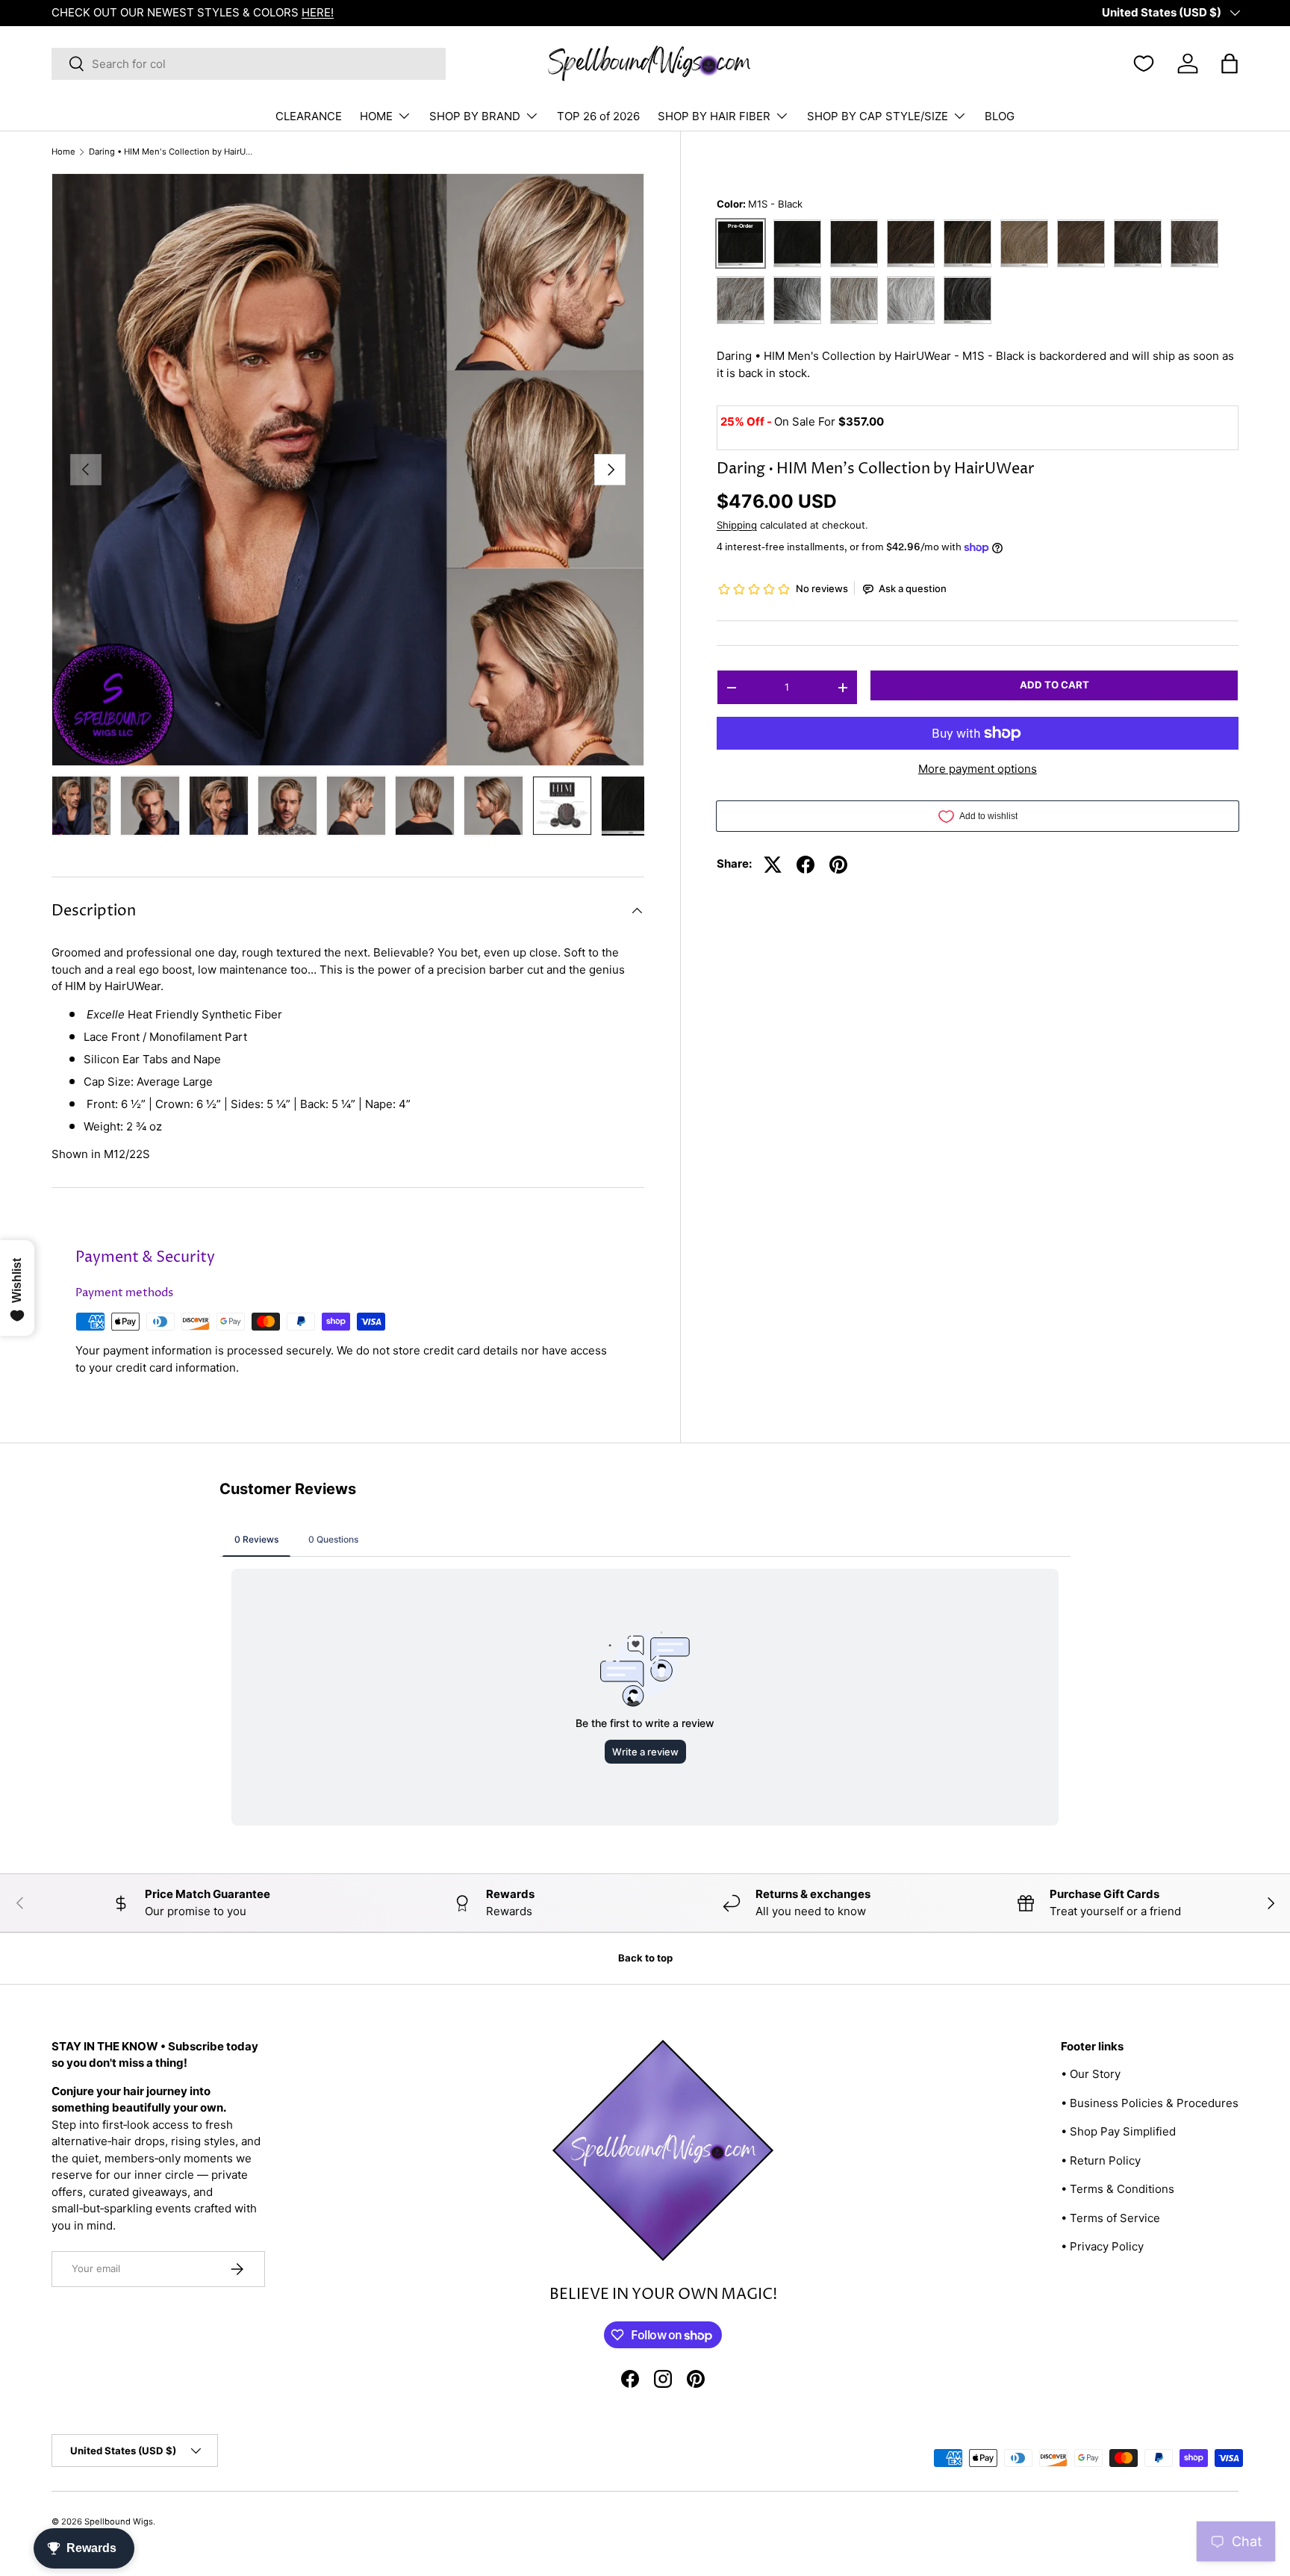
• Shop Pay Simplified (1118, 2131)
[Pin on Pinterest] (838, 865)
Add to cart (1054, 685)
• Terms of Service (1110, 2218)
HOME (376, 116)
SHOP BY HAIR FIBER (714, 116)
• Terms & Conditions (1118, 2189)
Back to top (645, 1958)
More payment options (978, 769)
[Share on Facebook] (806, 865)
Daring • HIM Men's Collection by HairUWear (173, 152)
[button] (1230, 63)
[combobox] (249, 64)
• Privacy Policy (1102, 2246)
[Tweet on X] (773, 865)
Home (63, 152)
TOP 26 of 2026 (598, 116)
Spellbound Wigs (119, 2521)
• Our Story (1091, 2074)
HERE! (318, 12)
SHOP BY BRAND (475, 116)
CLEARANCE (309, 116)
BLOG (1000, 116)
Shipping (737, 525)
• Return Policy (1101, 2160)
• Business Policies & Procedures (1150, 2103)
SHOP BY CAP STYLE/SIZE (878, 116)
